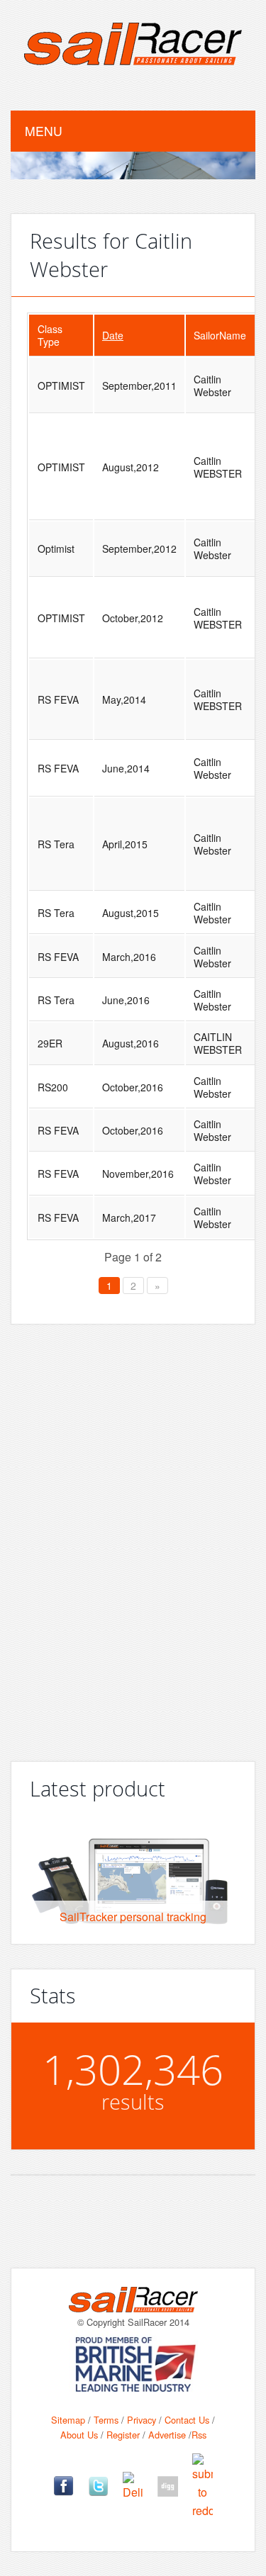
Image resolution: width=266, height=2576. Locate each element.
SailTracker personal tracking (133, 1917)
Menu (44, 131)
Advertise (167, 2435)
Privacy (142, 2420)
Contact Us (187, 2420)
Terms (106, 2420)
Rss (199, 2435)
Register (123, 2435)
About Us (79, 2435)
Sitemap (68, 2420)
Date (113, 335)
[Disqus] (133, 1537)
